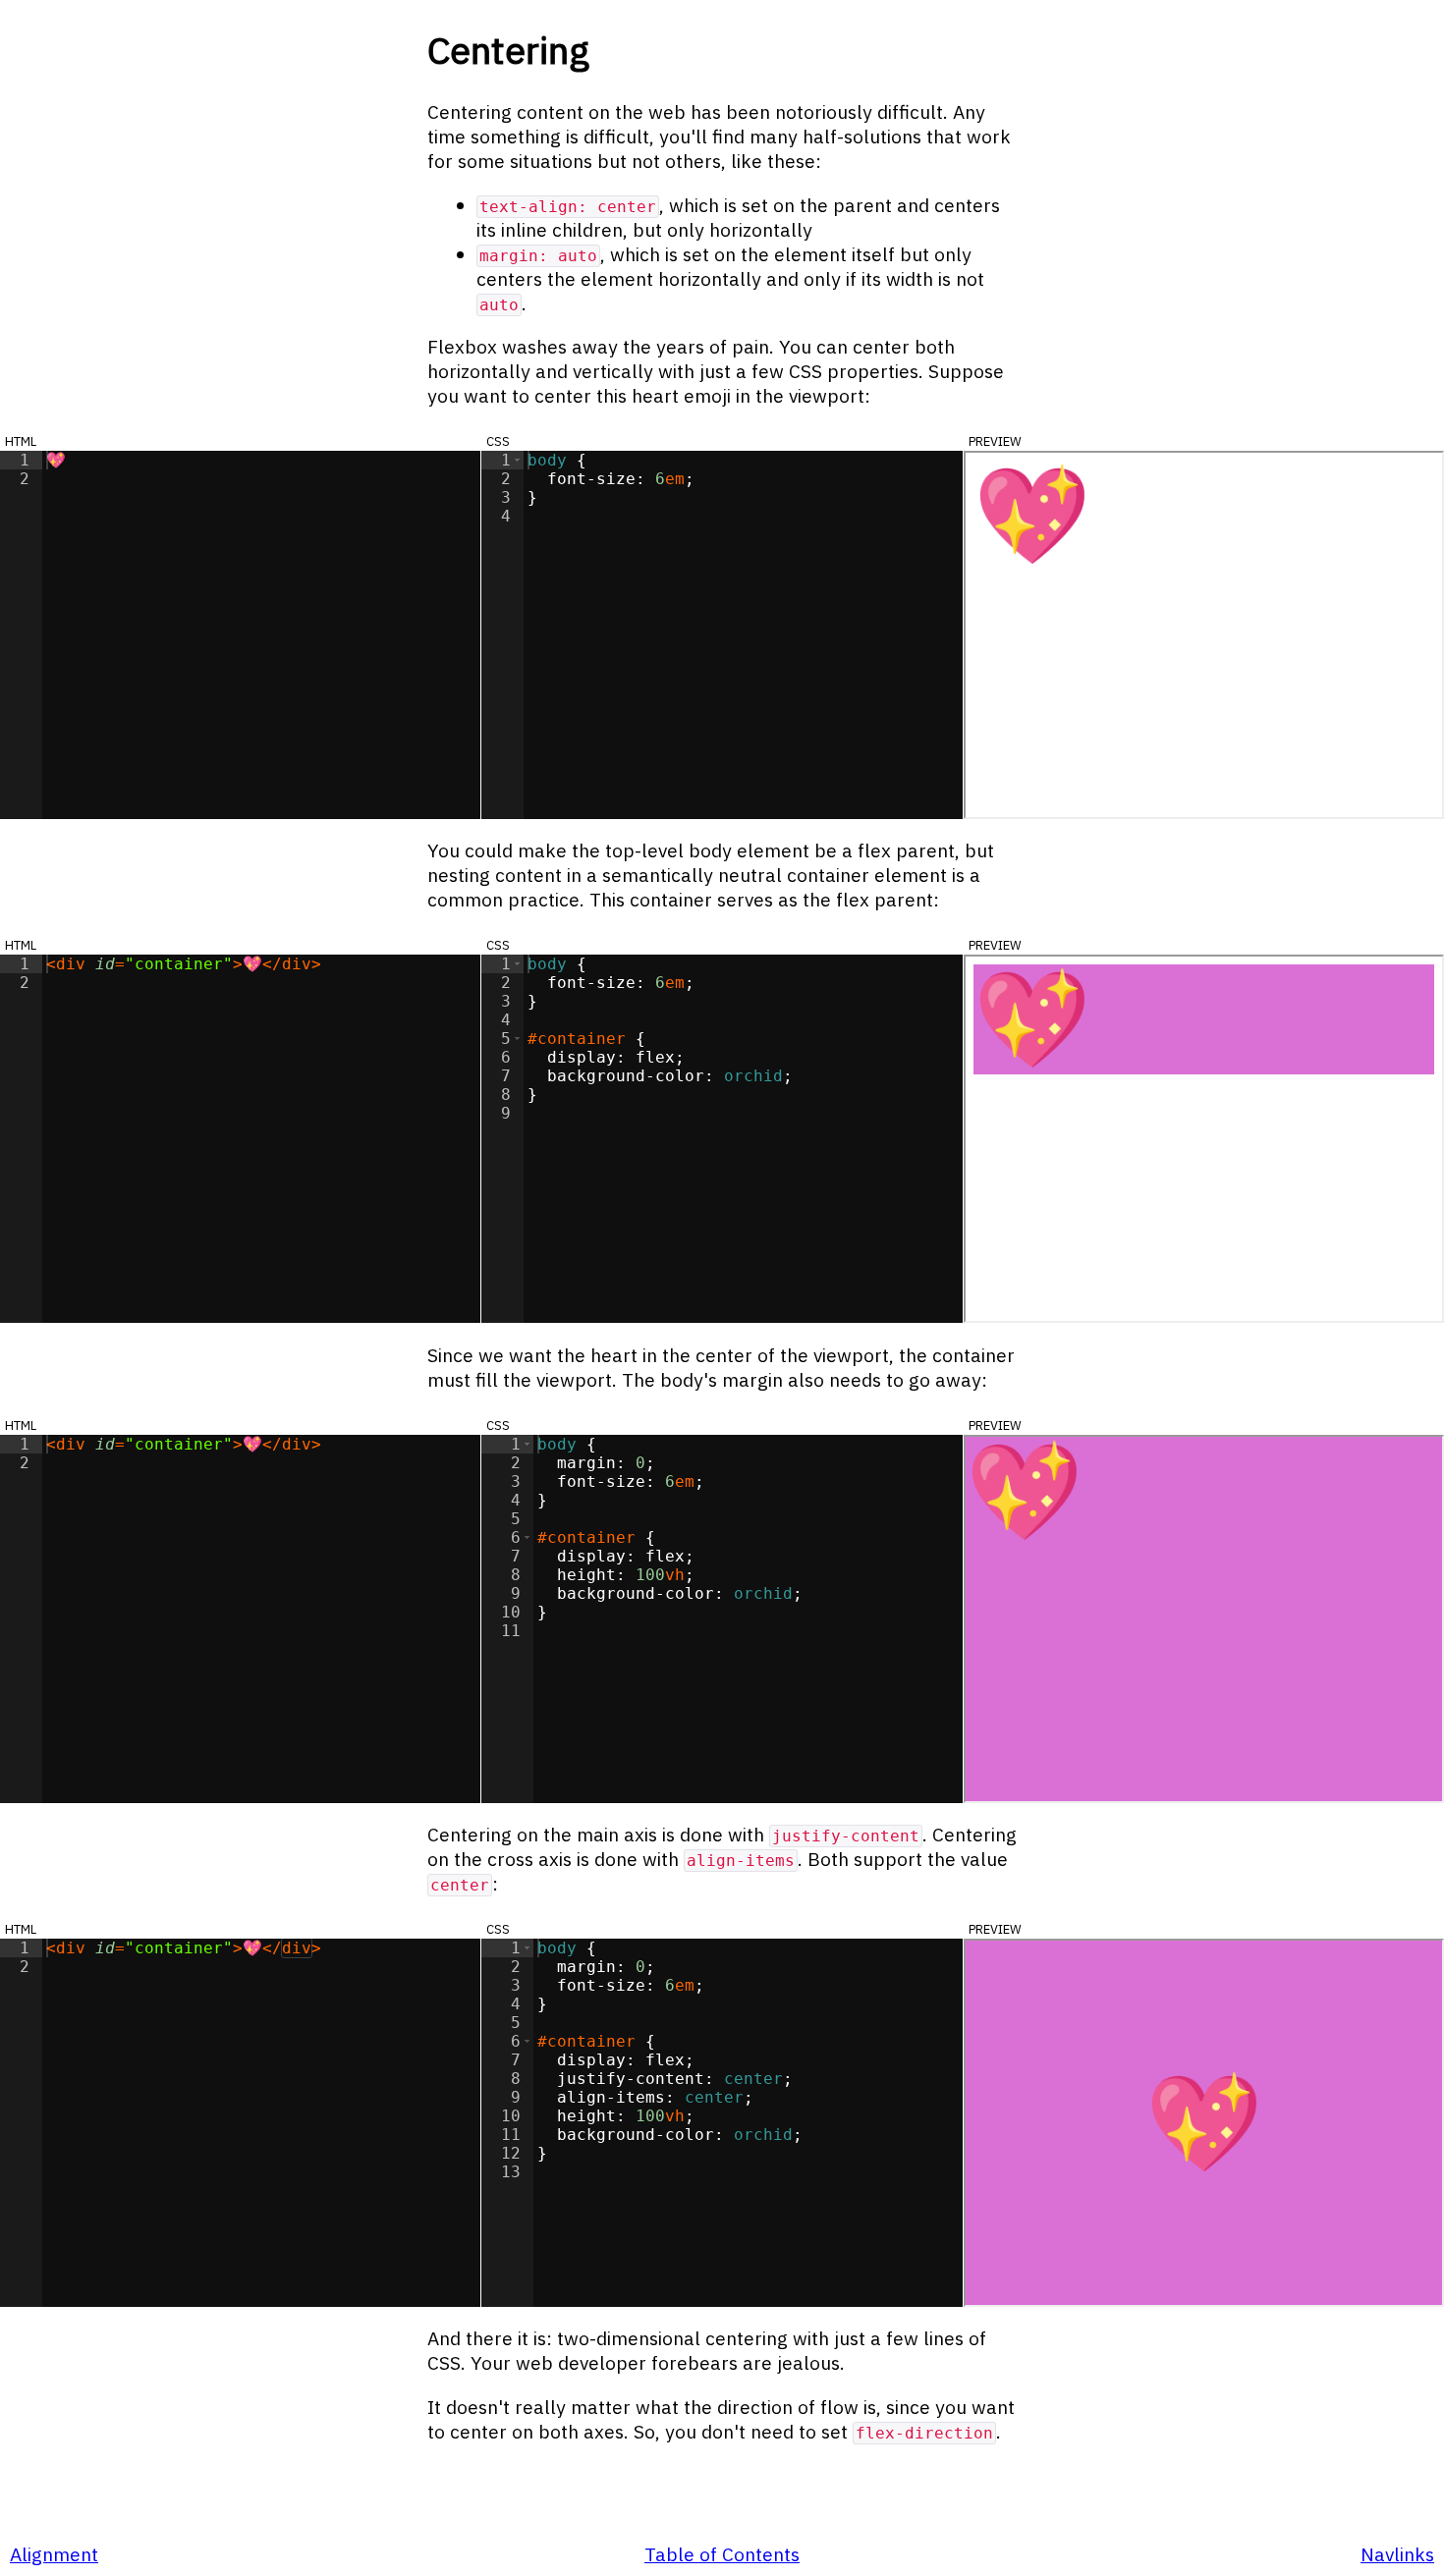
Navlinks (1397, 2554)
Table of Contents (722, 2554)
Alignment (54, 2554)
